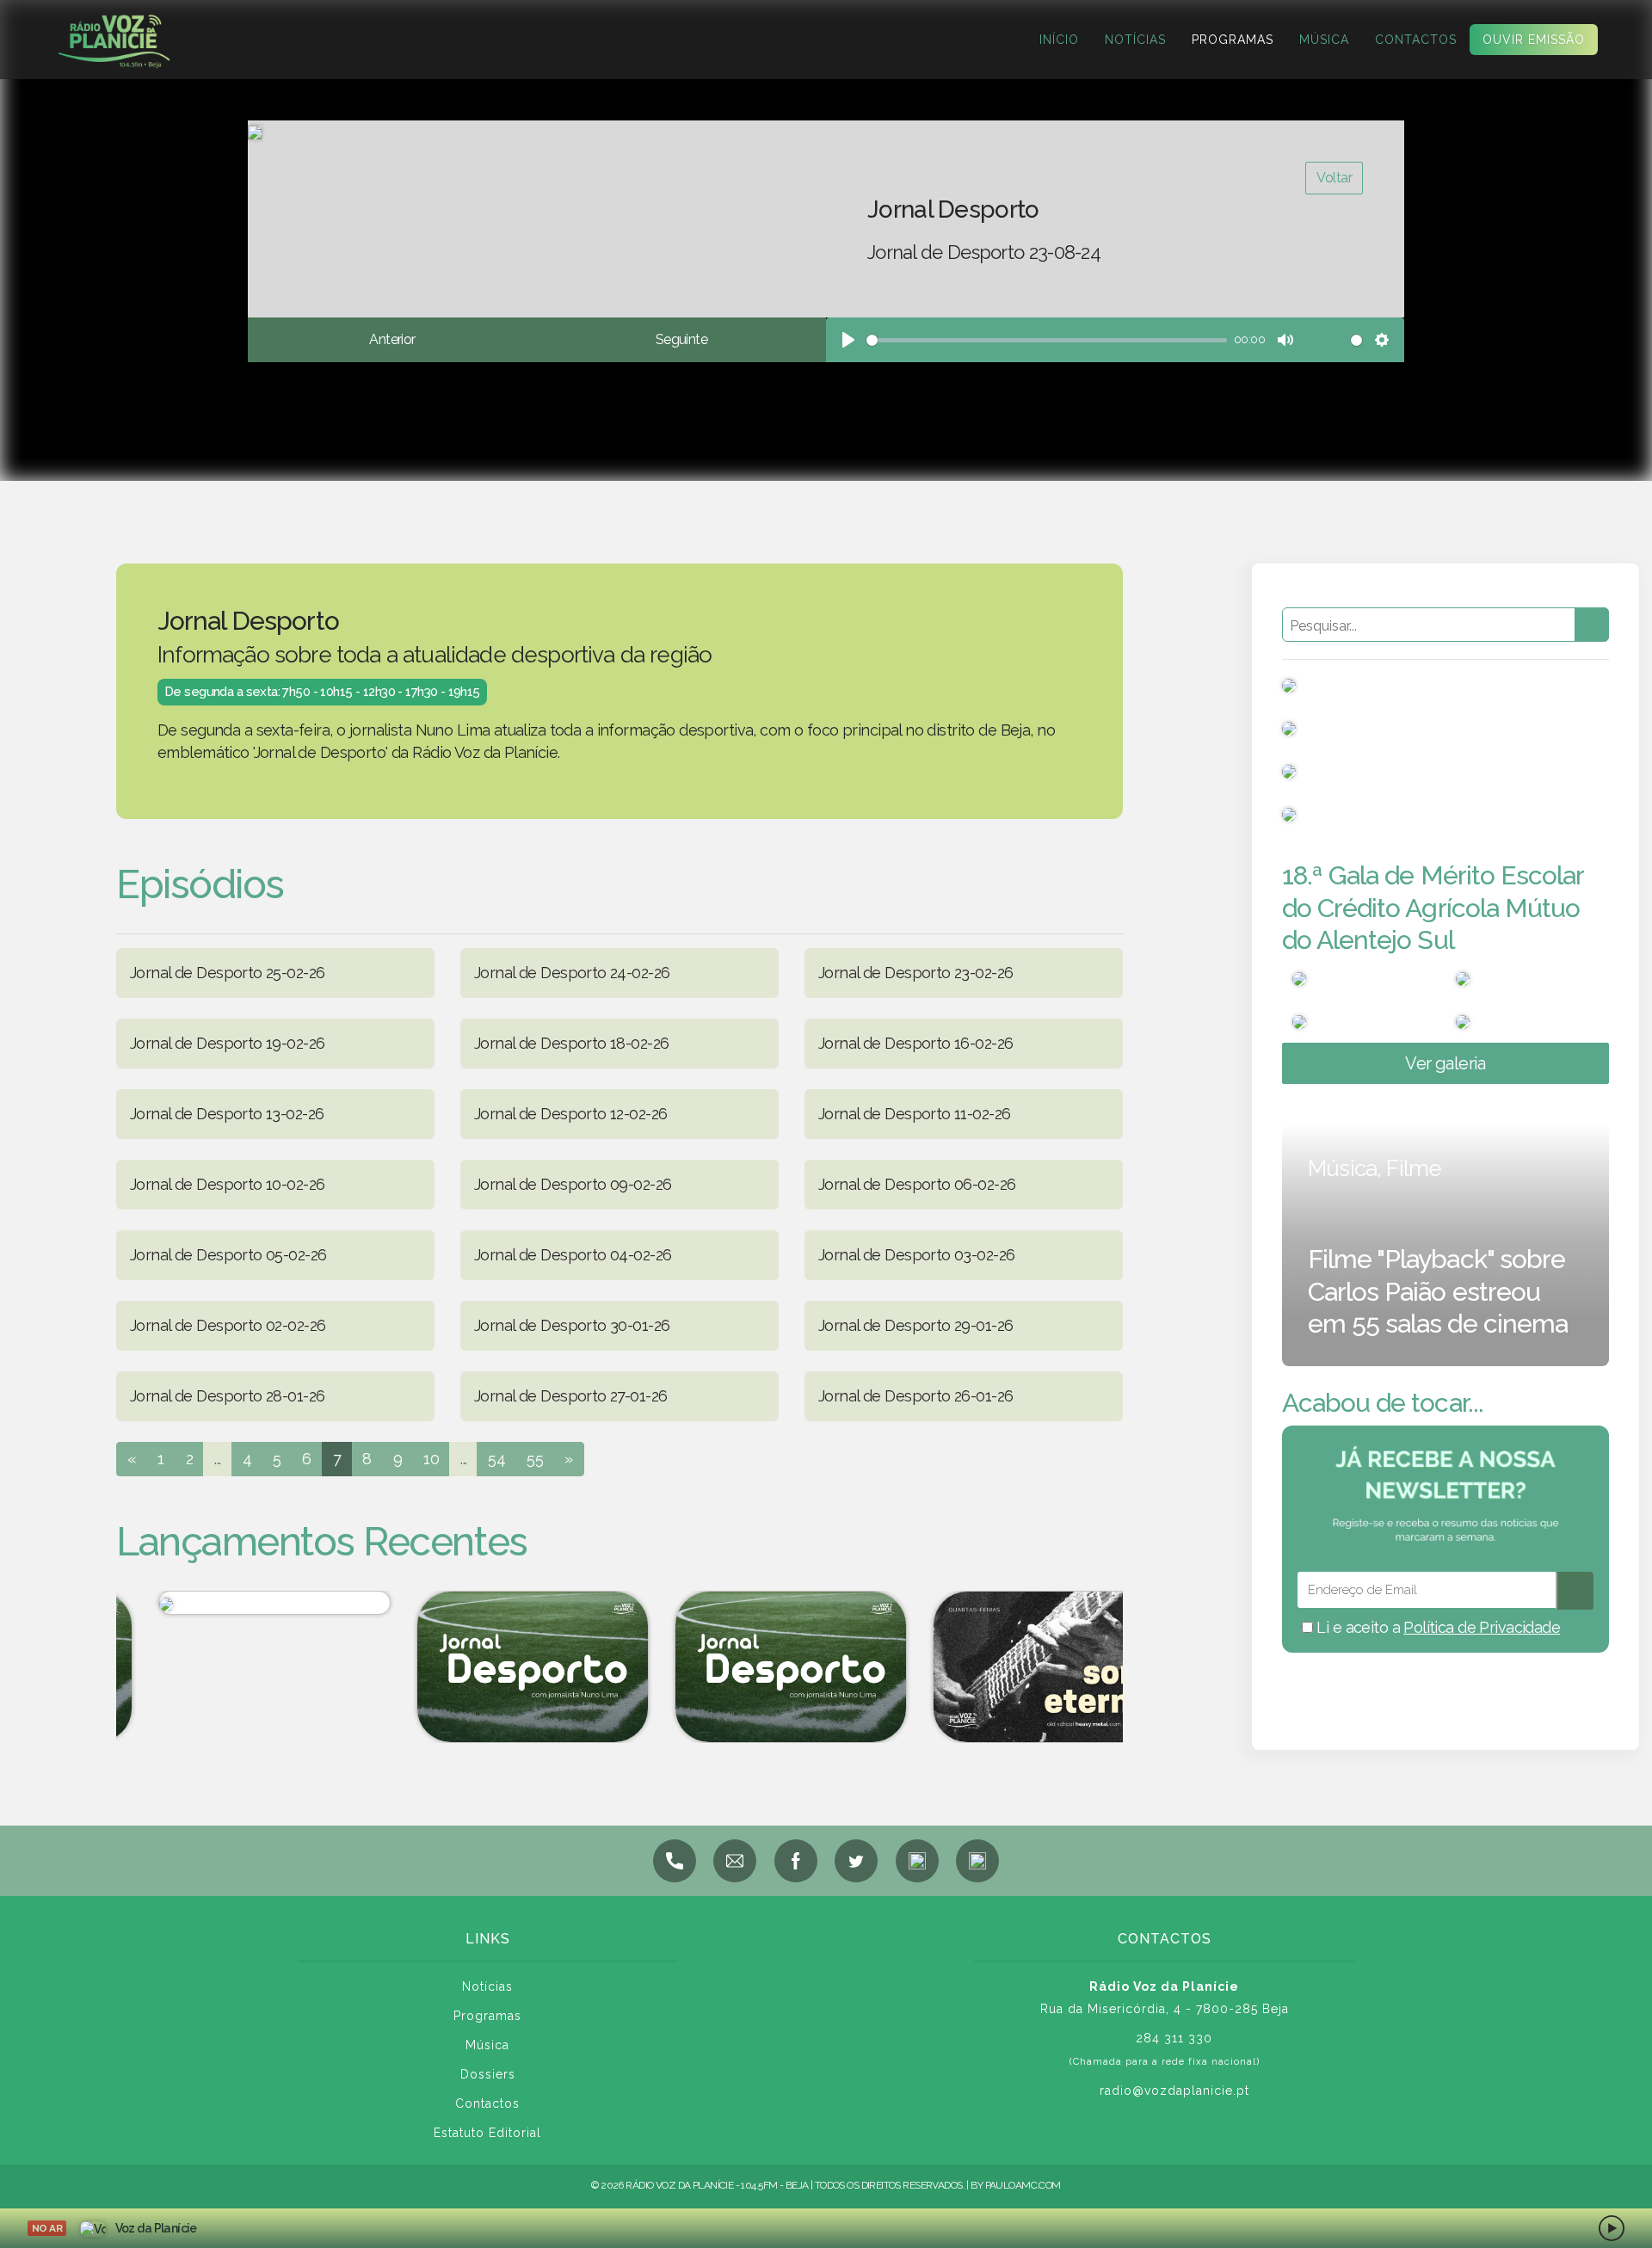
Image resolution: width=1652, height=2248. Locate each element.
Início (1059, 40)
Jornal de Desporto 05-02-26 (228, 1255)
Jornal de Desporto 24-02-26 (572, 973)
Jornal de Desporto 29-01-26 (915, 1325)
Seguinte (681, 339)
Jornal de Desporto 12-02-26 (570, 1114)
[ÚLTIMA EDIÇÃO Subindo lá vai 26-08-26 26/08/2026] (237, 1603)
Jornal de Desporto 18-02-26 (571, 1043)
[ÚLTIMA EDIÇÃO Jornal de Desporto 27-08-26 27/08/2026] (753, 1667)
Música (1324, 40)
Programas (1233, 40)
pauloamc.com (1023, 2185)
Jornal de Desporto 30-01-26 (572, 1325)
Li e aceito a (1436, 1627)
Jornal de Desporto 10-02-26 (227, 1184)
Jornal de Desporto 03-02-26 (916, 1255)
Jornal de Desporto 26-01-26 (915, 1396)
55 (535, 1459)
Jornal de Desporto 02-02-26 (228, 1325)
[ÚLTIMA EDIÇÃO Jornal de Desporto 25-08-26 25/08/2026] (495, 1667)
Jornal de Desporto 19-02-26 (227, 1043)
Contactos (1416, 40)
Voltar (1334, 178)
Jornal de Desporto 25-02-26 (227, 973)
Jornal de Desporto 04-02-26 (573, 1255)
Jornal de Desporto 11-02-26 (914, 1114)
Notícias (1135, 40)
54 (496, 1459)
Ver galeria (1445, 1063)
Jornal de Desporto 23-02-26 (915, 973)
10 (431, 1459)
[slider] (1047, 340)
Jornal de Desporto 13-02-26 (227, 1114)
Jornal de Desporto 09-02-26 (573, 1184)
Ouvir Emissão (1534, 40)
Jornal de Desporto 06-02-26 (917, 1184)
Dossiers (488, 2074)
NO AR (47, 2228)
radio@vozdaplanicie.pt (1174, 2091)
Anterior (392, 339)
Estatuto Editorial (487, 2133)
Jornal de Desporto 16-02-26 (915, 1043)
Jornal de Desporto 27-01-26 (570, 1396)
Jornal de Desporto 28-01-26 (227, 1396)
